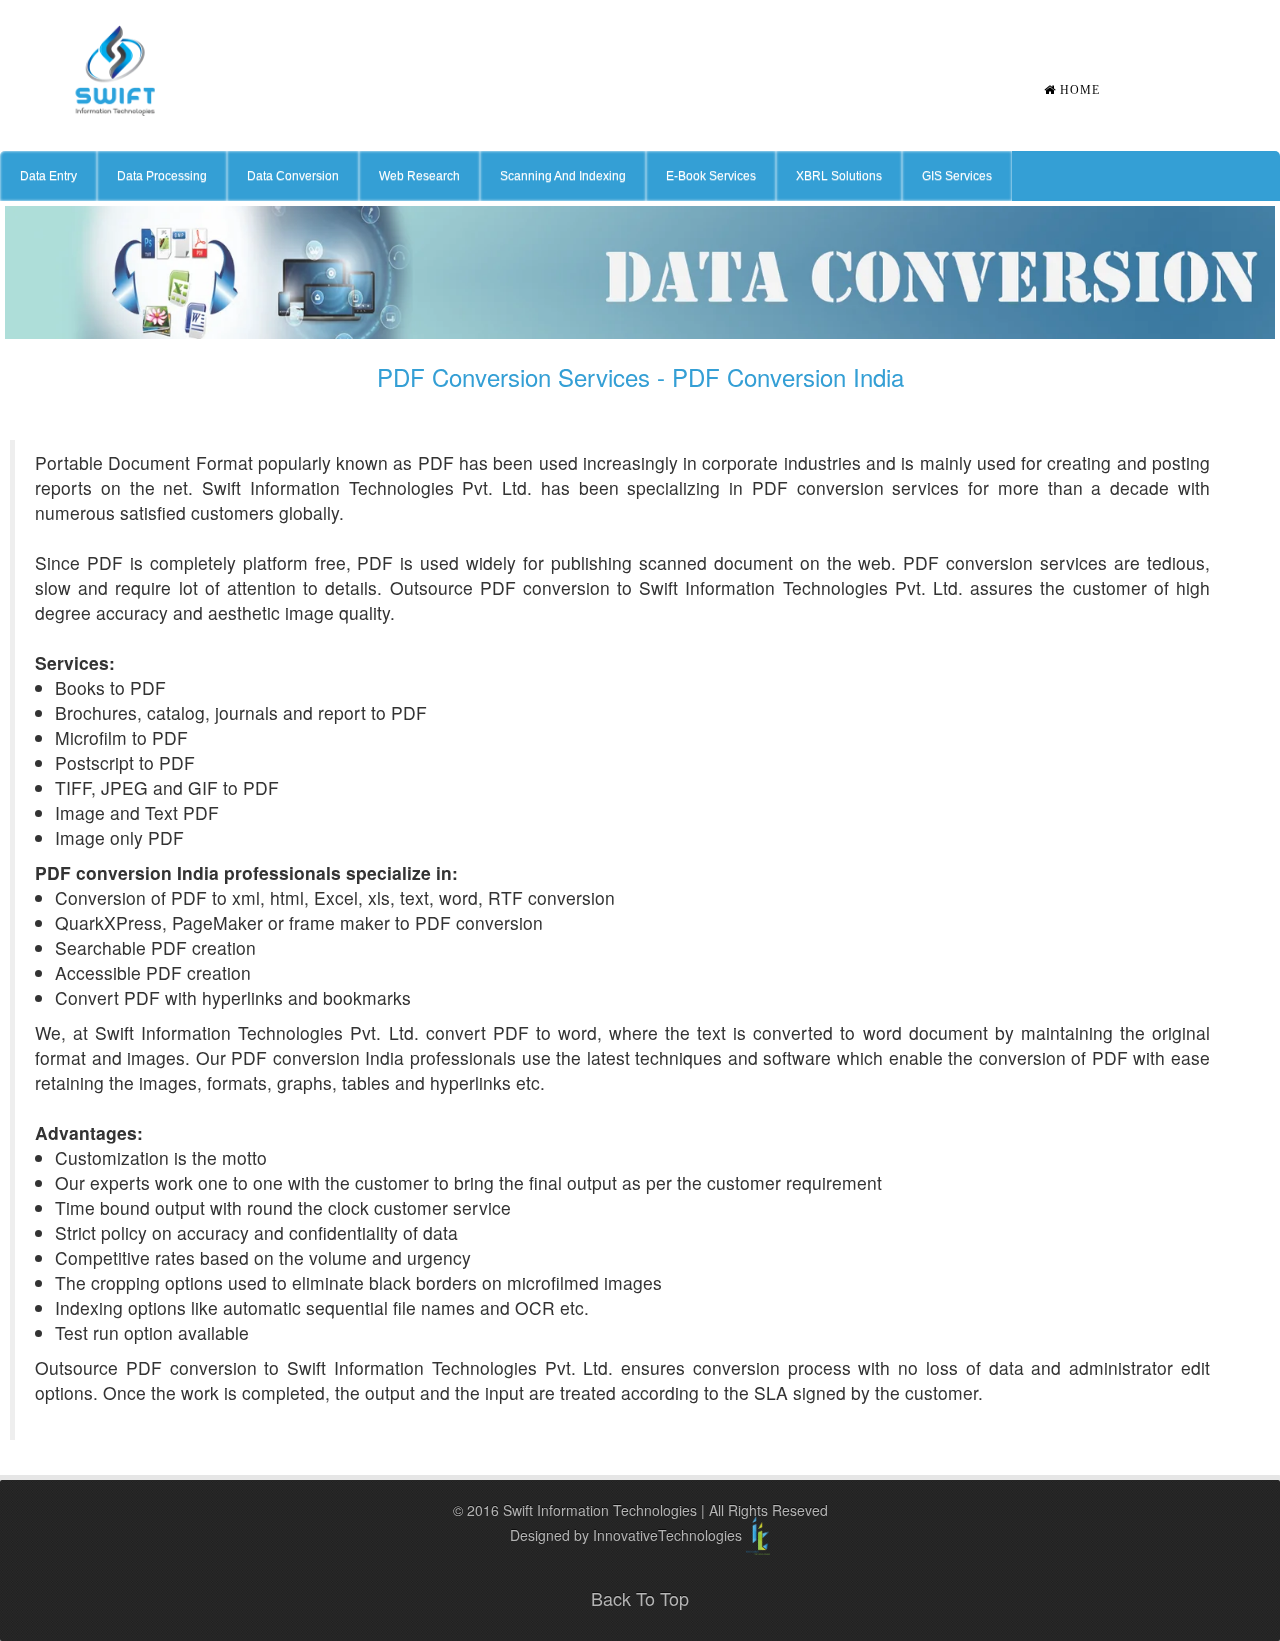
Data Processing (162, 176)
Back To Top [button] (640, 1598)
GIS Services (957, 176)
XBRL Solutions (839, 176)
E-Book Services (711, 176)
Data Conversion (293, 176)
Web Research (419, 176)
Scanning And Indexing (563, 176)
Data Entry (48, 176)
